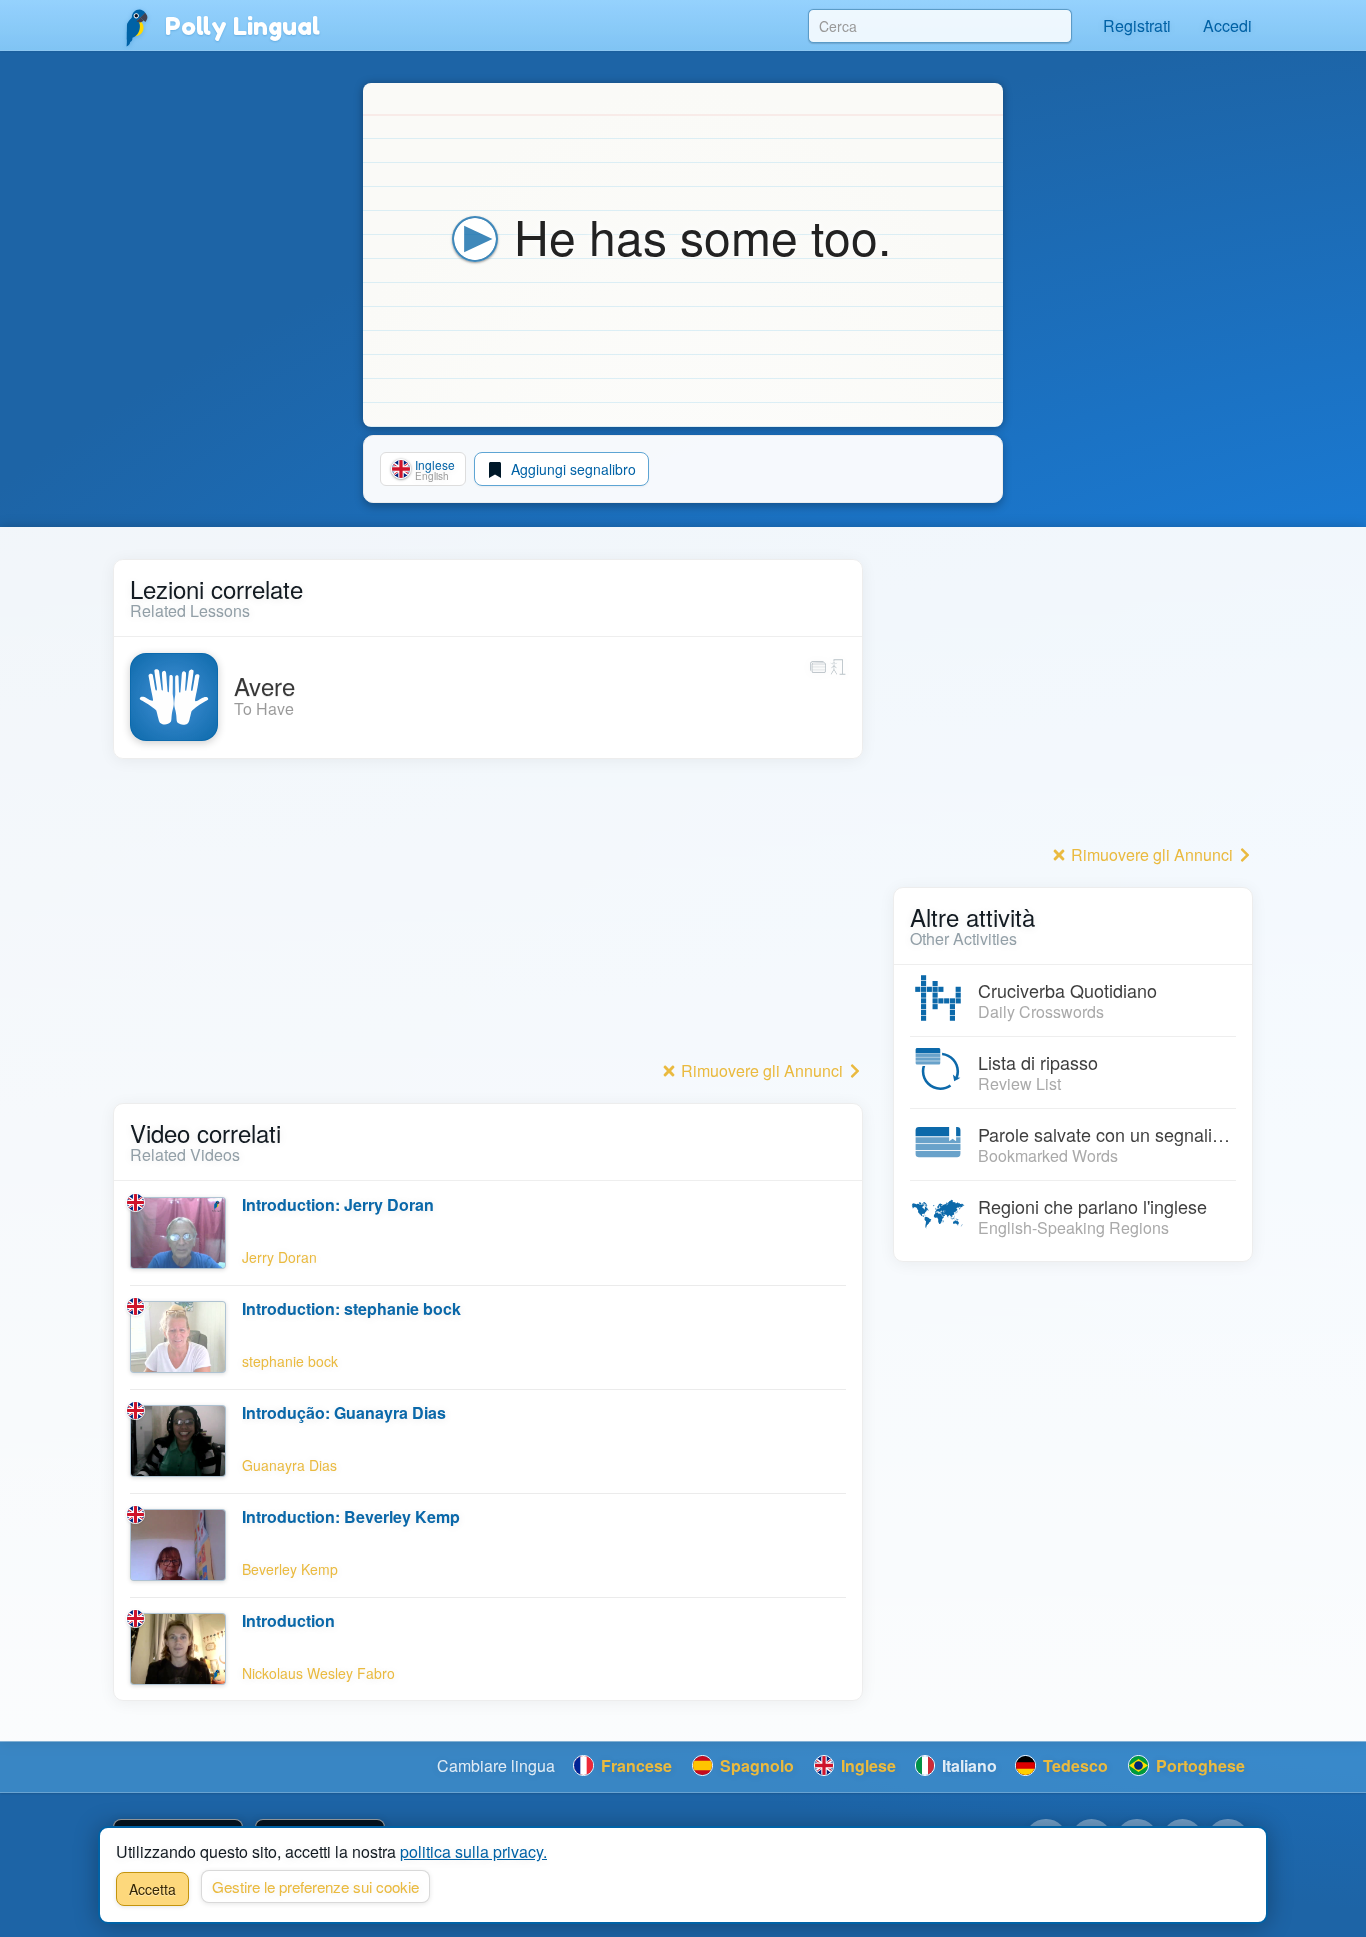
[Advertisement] (488, 915)
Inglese (866, 1765)
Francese (634, 1765)
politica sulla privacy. (473, 1851)
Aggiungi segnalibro (571, 469)
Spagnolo (755, 1765)
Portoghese (1198, 1765)
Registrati (1137, 25)
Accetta (152, 1889)
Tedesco (1073, 1765)
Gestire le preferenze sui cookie (315, 1886)
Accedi (1227, 25)
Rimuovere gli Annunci (762, 1070)
